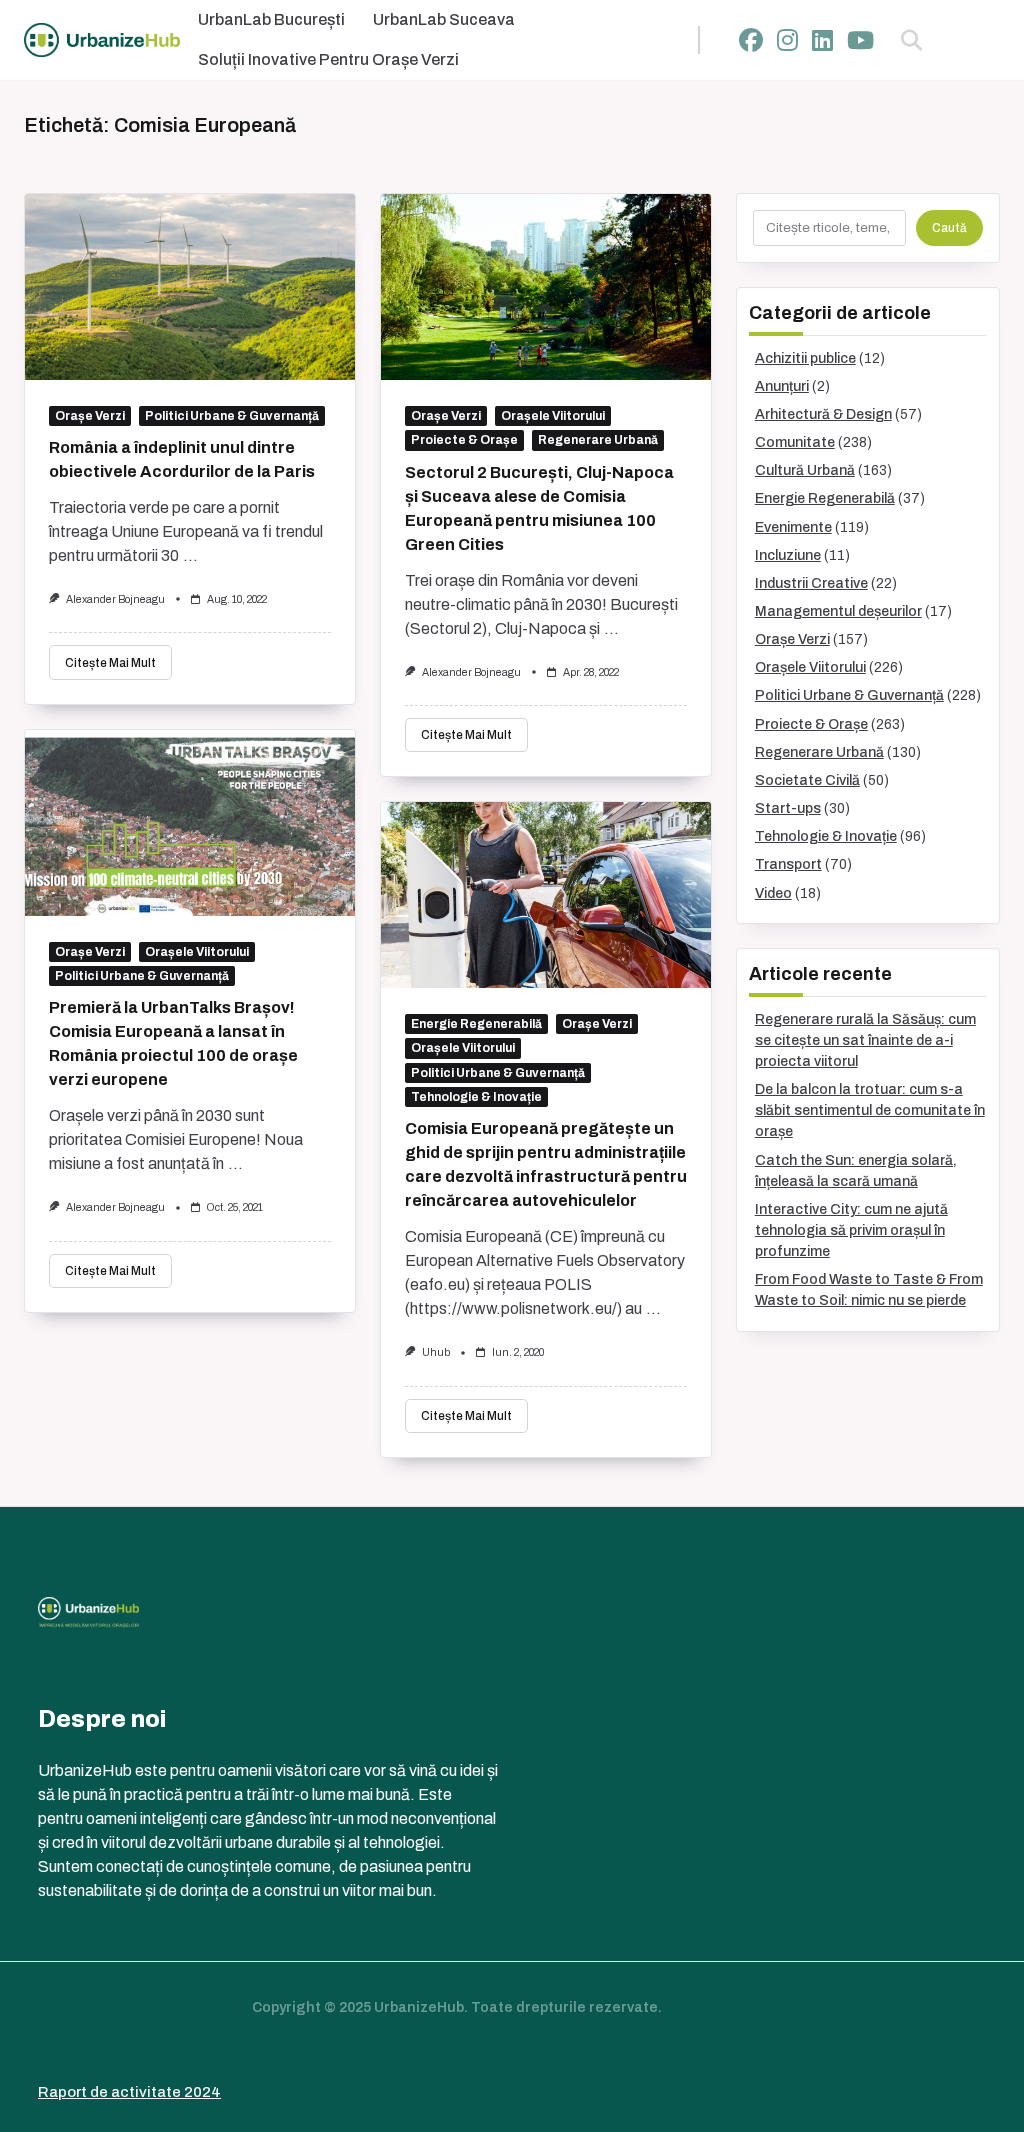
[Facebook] (751, 40)
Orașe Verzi (90, 416)
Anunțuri (782, 386)
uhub (436, 1352)
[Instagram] (787, 40)
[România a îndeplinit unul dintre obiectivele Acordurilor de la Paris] (190, 287)
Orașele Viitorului (553, 416)
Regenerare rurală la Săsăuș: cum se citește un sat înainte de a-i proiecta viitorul (865, 1040)
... (190, 555)
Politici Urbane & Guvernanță (232, 416)
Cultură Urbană (805, 470)
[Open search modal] (911, 40)
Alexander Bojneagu (115, 599)
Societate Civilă (807, 780)
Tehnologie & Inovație (476, 1097)
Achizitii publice (805, 358)
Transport (788, 864)
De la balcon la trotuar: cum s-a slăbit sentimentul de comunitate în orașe (870, 1110)
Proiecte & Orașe (464, 440)
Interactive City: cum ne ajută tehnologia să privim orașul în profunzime (851, 1230)
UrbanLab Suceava (444, 19)
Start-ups (788, 808)
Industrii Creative (811, 583)
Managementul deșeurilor (838, 611)
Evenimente (793, 527)
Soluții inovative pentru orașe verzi (328, 59)
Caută (949, 228)
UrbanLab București (271, 19)
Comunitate (795, 442)
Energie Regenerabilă (476, 1024)
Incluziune (788, 555)
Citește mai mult (110, 663)
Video (773, 893)
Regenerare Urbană (598, 440)
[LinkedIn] (822, 40)
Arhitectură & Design (823, 414)
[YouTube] (860, 40)
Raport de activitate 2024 (129, 2092)
